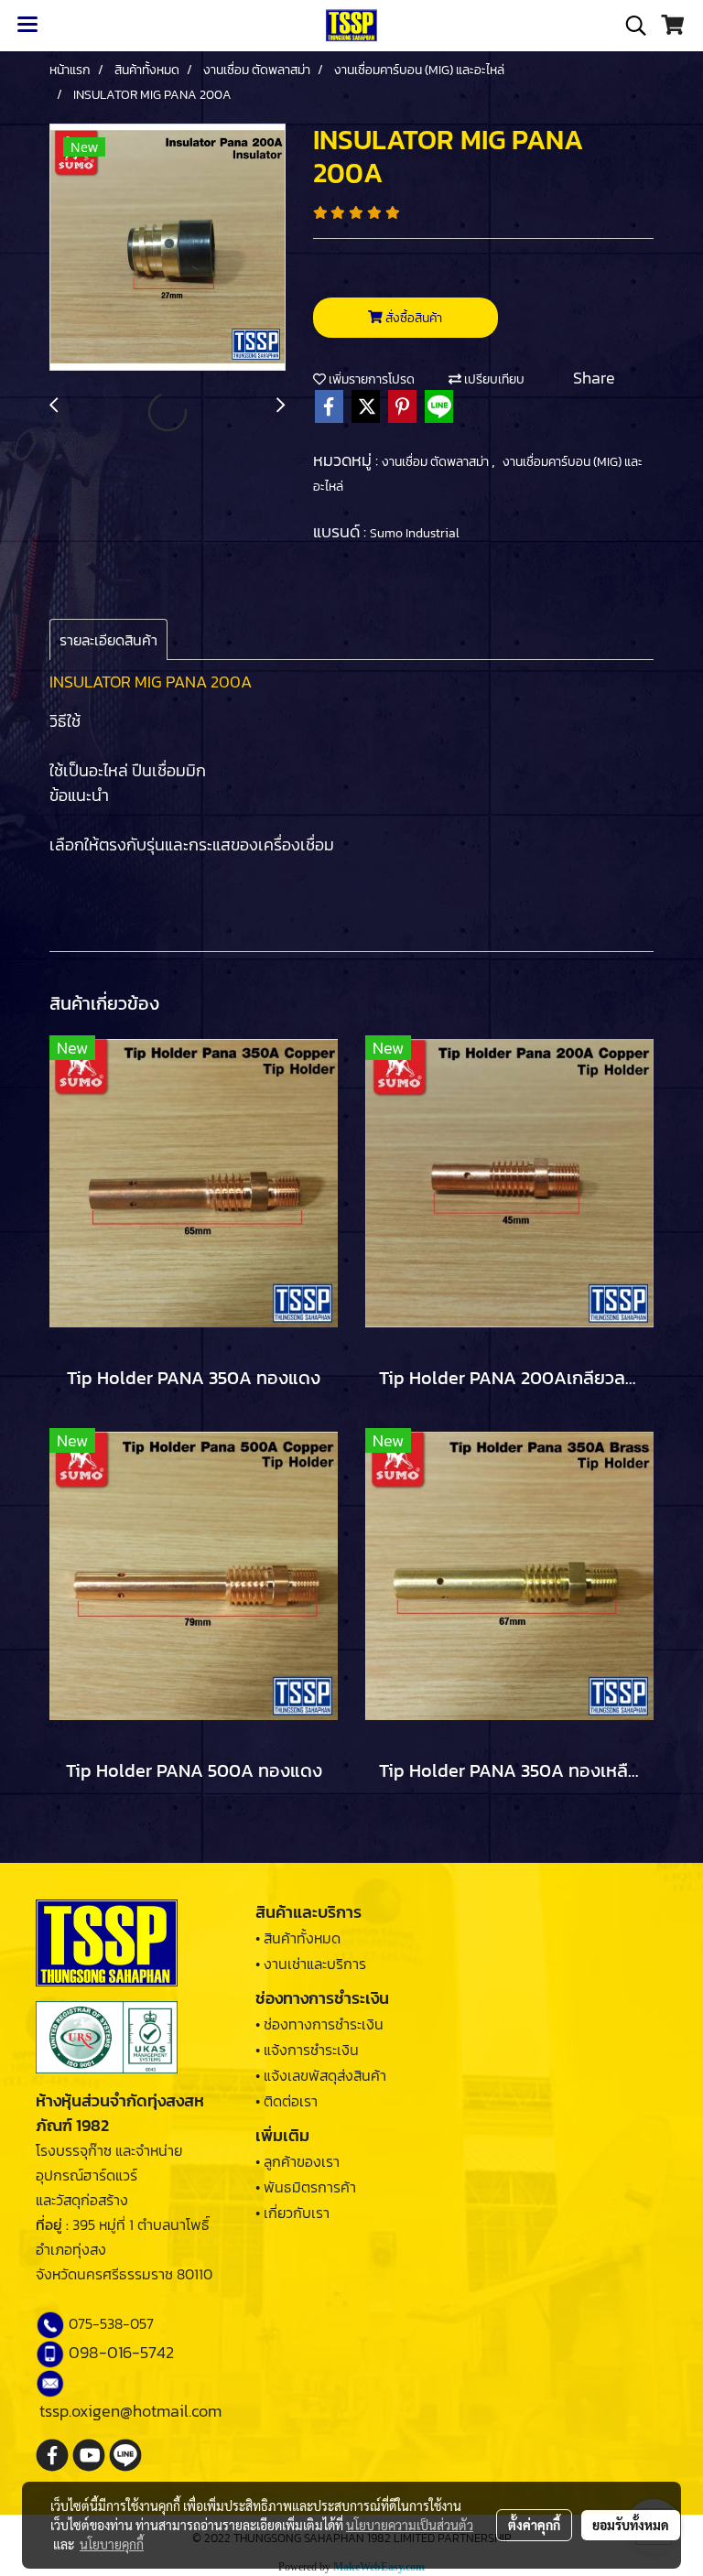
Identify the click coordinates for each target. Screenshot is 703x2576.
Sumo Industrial (415, 533)
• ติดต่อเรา (287, 2101)
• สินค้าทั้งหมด (298, 1938)
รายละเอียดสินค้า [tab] (108, 640)
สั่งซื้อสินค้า (412, 318)
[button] (630, 26)
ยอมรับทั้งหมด (631, 2525)
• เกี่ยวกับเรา (292, 2213)
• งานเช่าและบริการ (311, 1964)
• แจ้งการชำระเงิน (307, 2050)
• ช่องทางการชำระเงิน (319, 2024)
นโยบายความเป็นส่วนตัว (410, 2525)
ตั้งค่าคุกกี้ (534, 2525)
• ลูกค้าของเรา (297, 2161)
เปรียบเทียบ (493, 379)
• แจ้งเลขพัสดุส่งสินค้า (321, 2075)
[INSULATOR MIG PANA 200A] (168, 248)
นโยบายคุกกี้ (112, 2544)
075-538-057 (111, 2323)
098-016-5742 (121, 2352)
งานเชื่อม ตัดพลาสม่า (437, 462)
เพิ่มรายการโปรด (370, 379)
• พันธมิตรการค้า (306, 2187)
